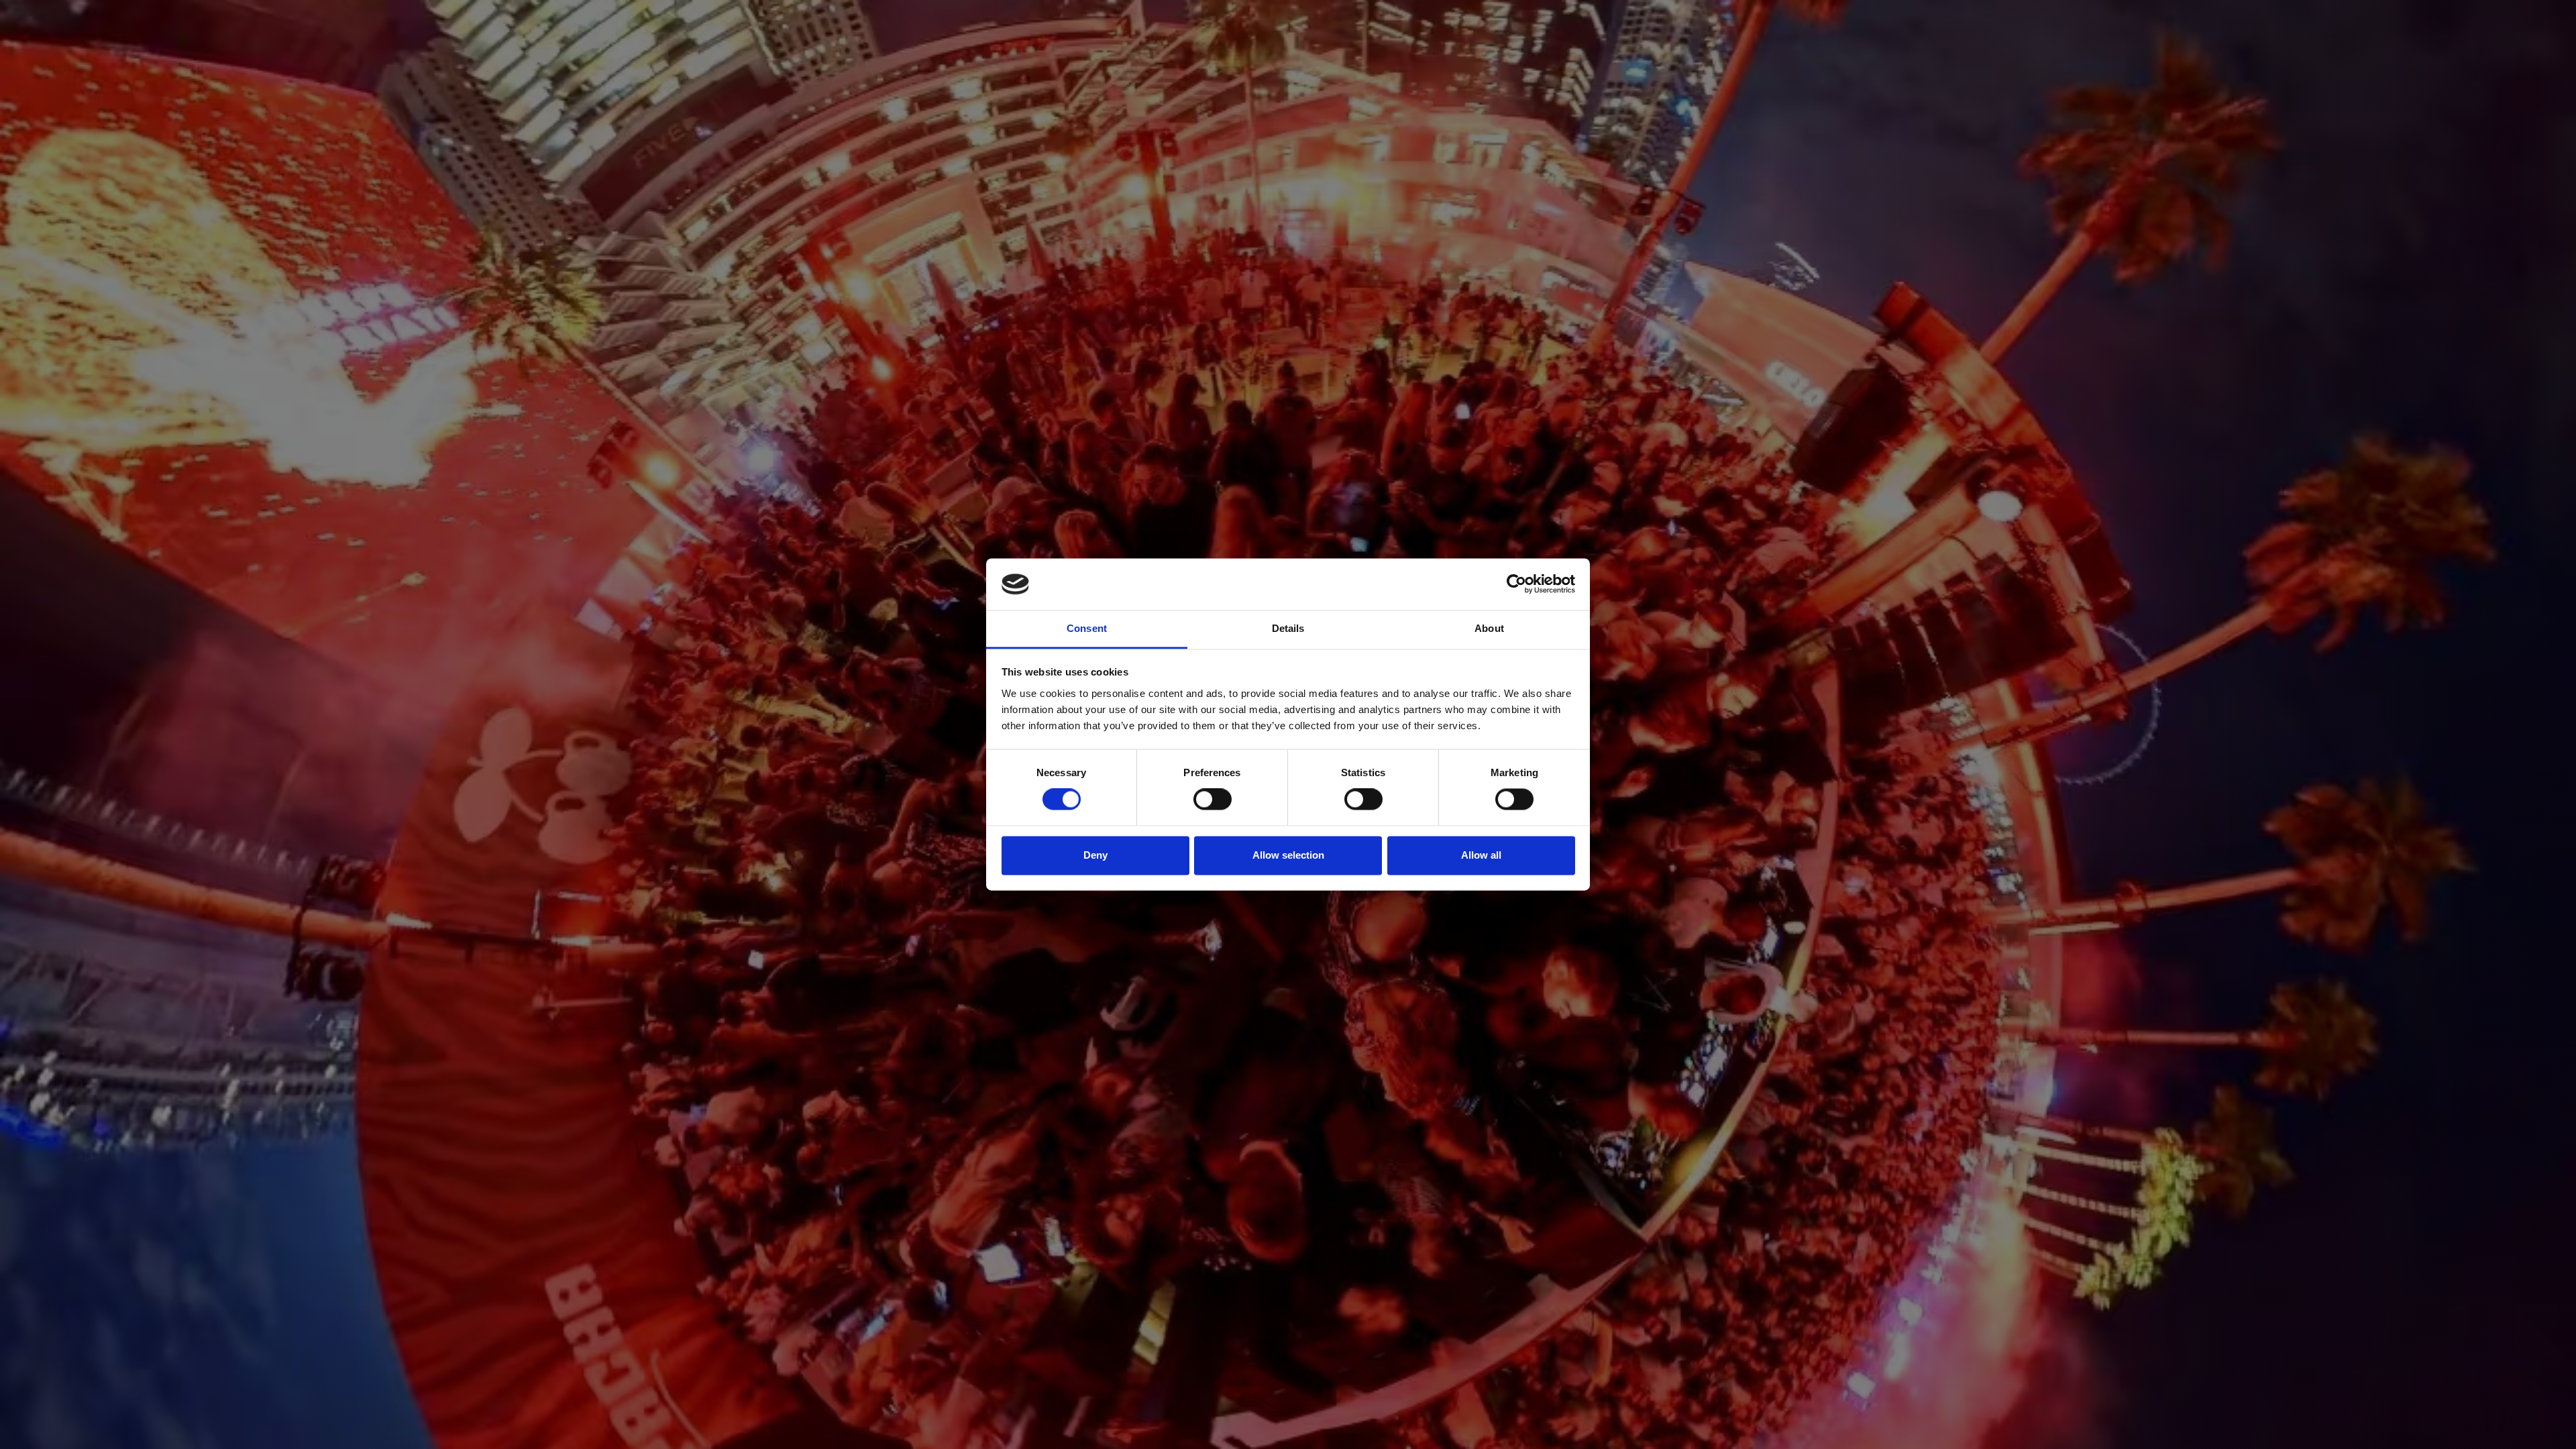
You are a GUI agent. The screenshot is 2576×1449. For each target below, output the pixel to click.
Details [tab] (1288, 628)
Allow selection (1288, 855)
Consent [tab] (1087, 628)
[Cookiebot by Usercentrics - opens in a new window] (1516, 584)
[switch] (1213, 800)
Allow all (1481, 855)
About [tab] (1489, 628)
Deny (1095, 855)
